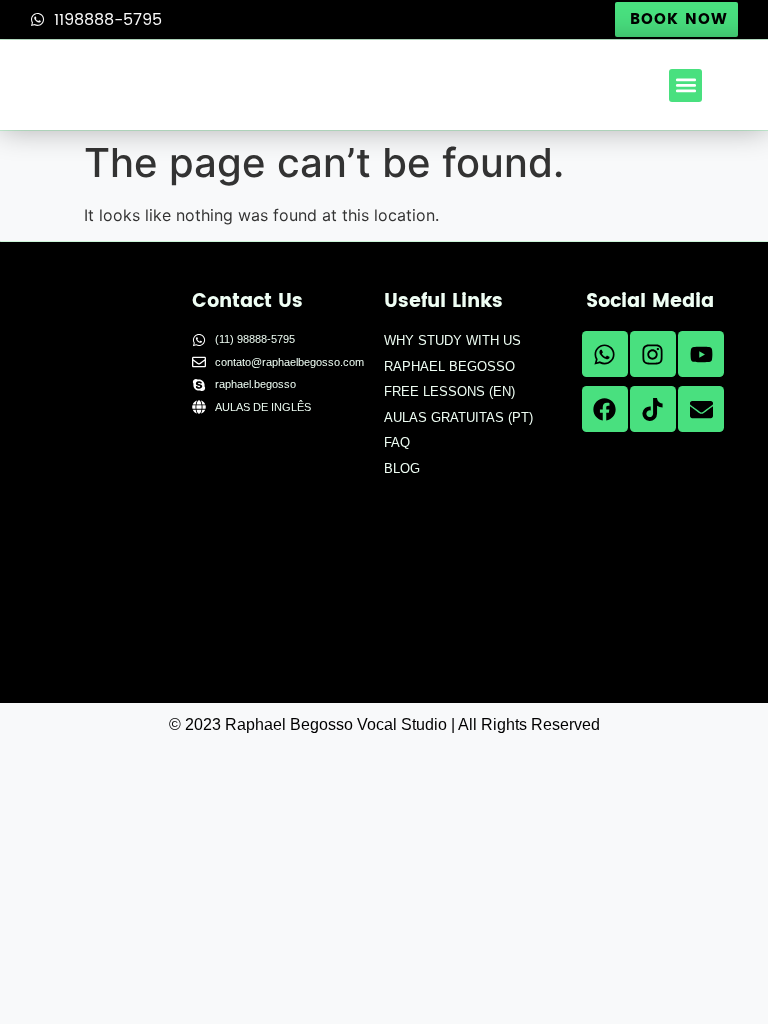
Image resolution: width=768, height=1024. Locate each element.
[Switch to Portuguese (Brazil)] (244, 589)
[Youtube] (701, 354)
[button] (685, 85)
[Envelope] (701, 409)
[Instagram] (653, 354)
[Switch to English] (244, 478)
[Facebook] (605, 409)
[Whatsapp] (605, 354)
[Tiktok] (653, 409)
